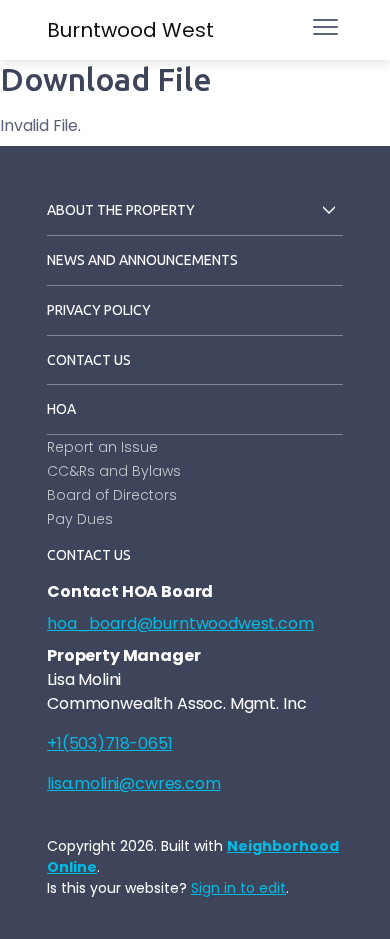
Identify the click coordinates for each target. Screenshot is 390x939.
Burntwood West (130, 30)
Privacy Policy (99, 310)
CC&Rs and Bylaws (114, 471)
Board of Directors (112, 495)
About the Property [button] (121, 210)
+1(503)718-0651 (110, 743)
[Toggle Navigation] (325, 27)
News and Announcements (142, 260)
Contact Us (89, 360)
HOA (61, 409)
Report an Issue (102, 447)
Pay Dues (80, 519)
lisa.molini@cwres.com (134, 783)
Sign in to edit (238, 888)
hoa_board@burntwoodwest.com (180, 623)
